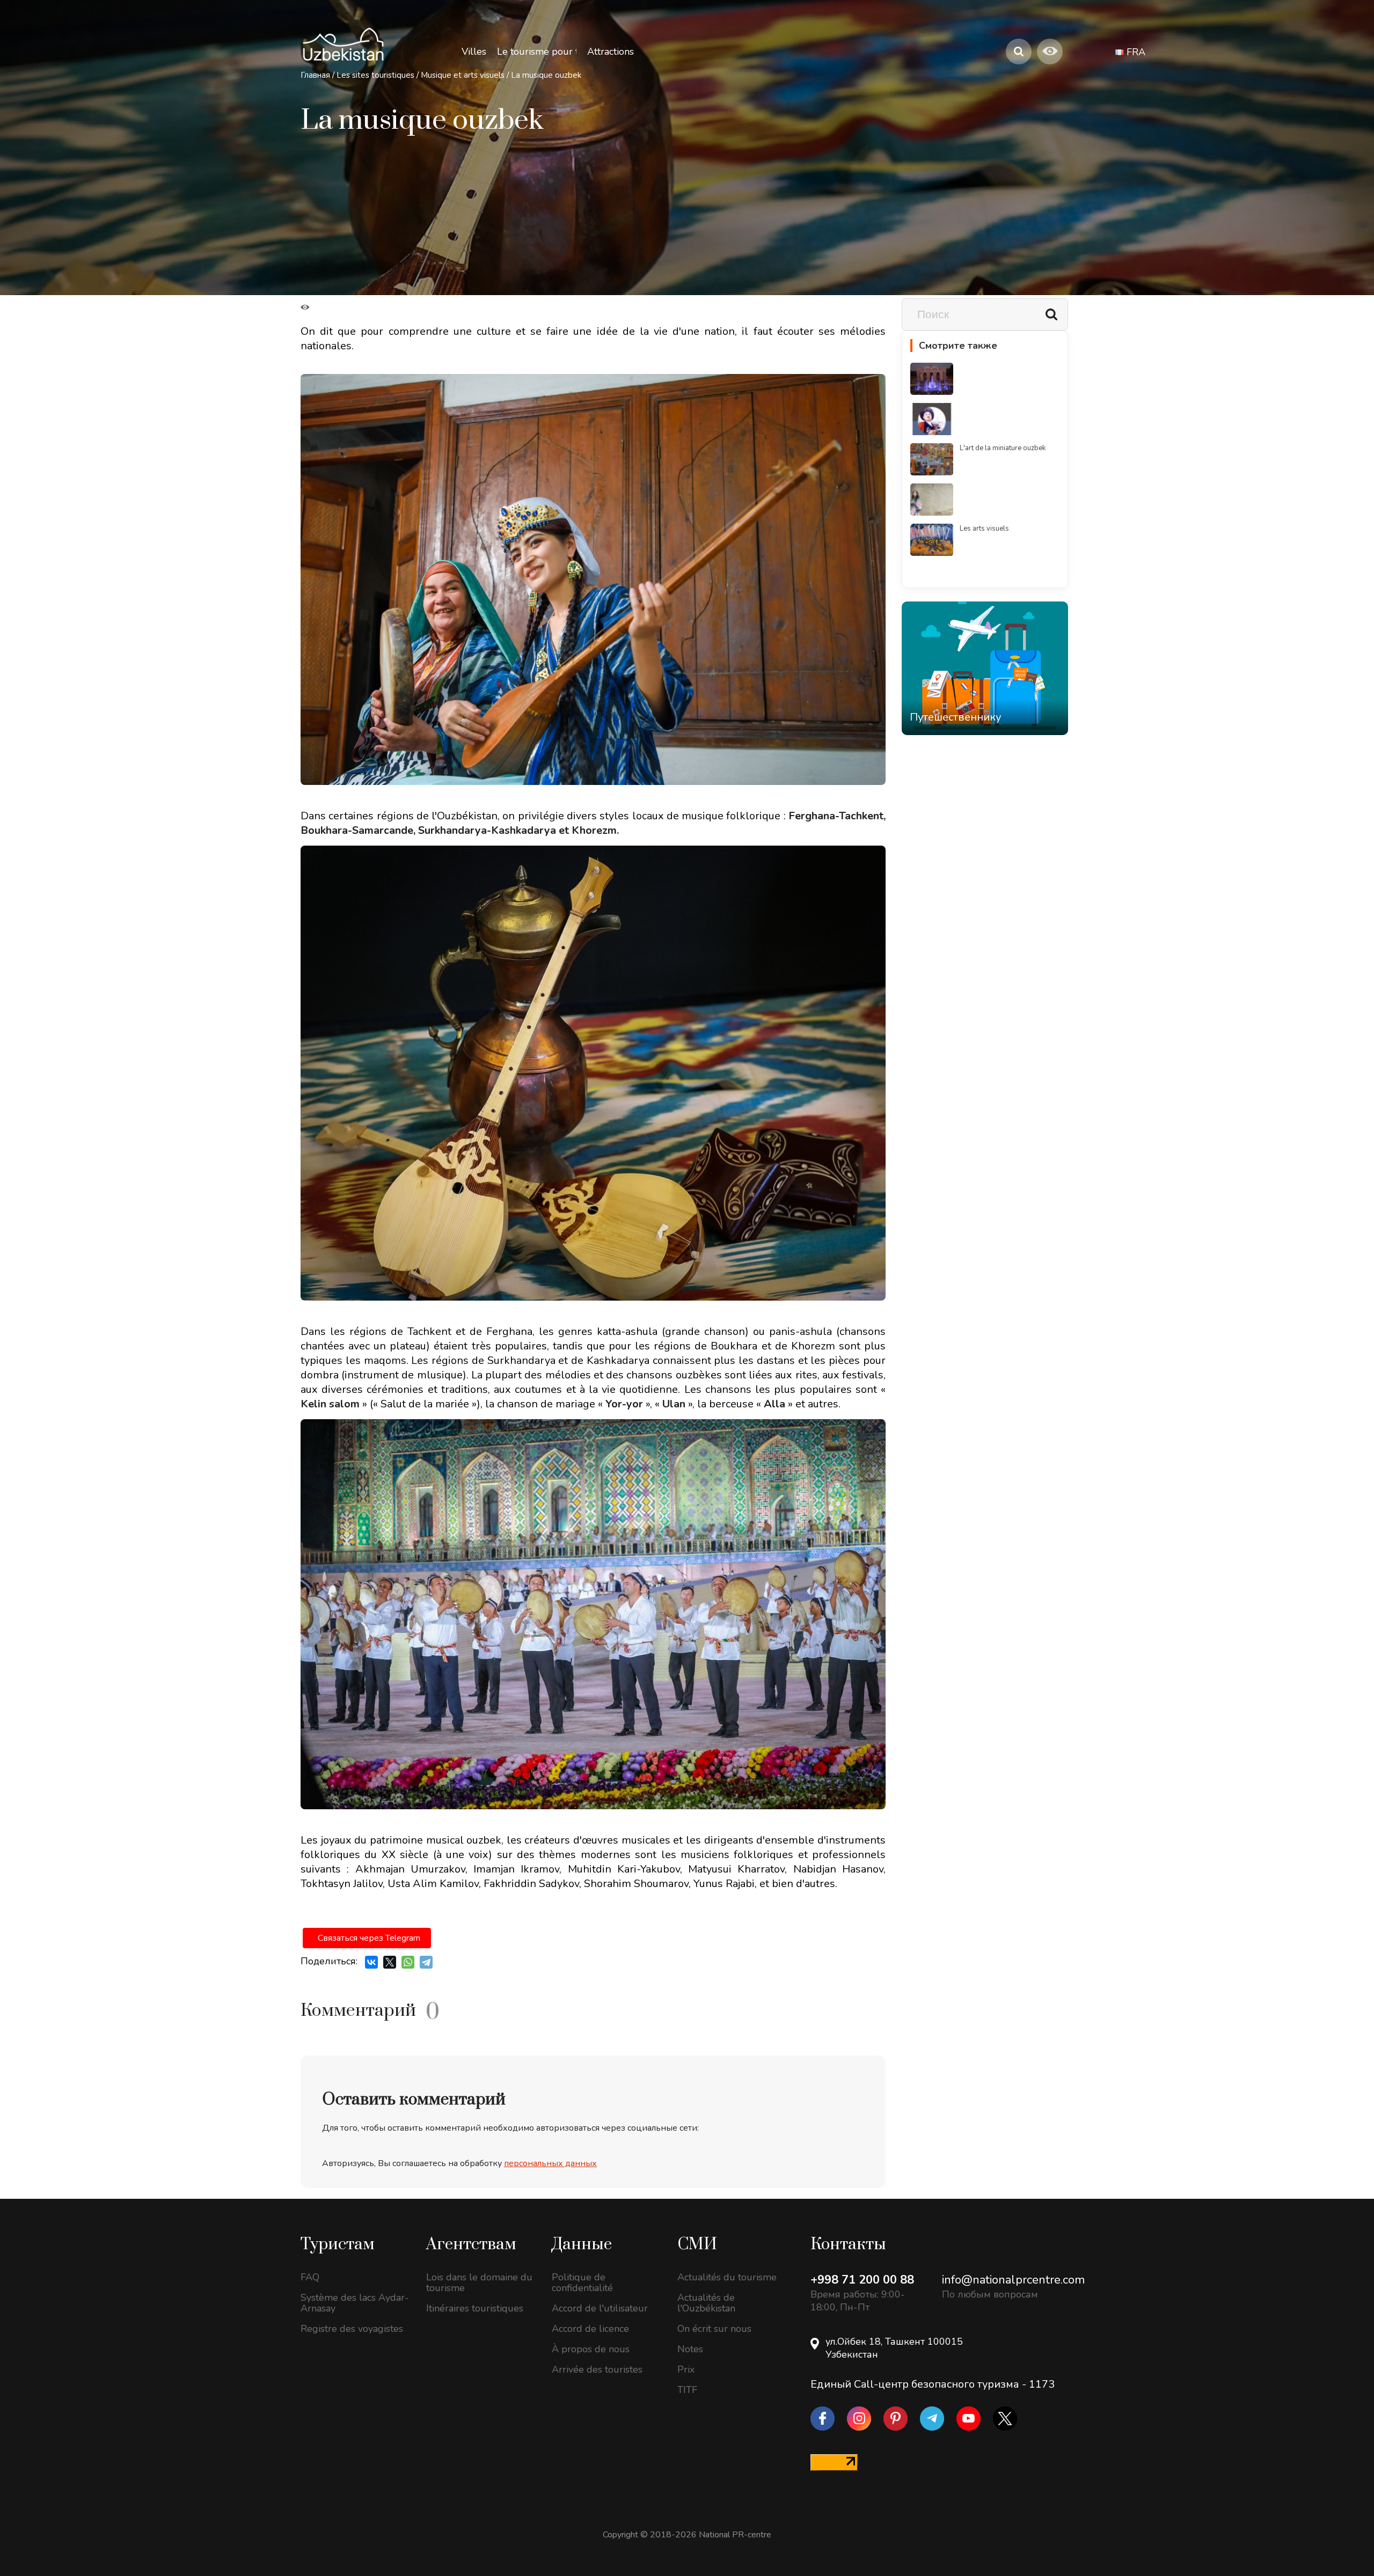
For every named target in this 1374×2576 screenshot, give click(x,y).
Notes (690, 2349)
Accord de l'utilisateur (600, 2308)
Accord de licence (590, 2329)
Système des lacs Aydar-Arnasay (355, 2303)
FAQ (310, 2277)
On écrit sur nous (714, 2329)
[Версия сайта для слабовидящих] (1050, 52)
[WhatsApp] (408, 1962)
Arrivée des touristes (597, 2369)
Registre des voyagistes (352, 2329)
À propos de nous (591, 2349)
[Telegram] (426, 1962)
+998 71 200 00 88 (862, 2280)
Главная (315, 75)
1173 (1042, 2384)
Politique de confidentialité (582, 2283)
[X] (390, 1962)
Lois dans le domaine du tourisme (479, 2283)
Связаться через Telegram (369, 1938)
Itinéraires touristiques (475, 2308)
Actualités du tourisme (727, 2277)
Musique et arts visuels (464, 75)
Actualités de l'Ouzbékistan (706, 2303)
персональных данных (550, 2163)
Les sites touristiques (375, 75)
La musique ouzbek (546, 75)
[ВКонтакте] (371, 1962)
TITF (687, 2390)
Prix (686, 2369)
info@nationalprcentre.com (1013, 2280)
